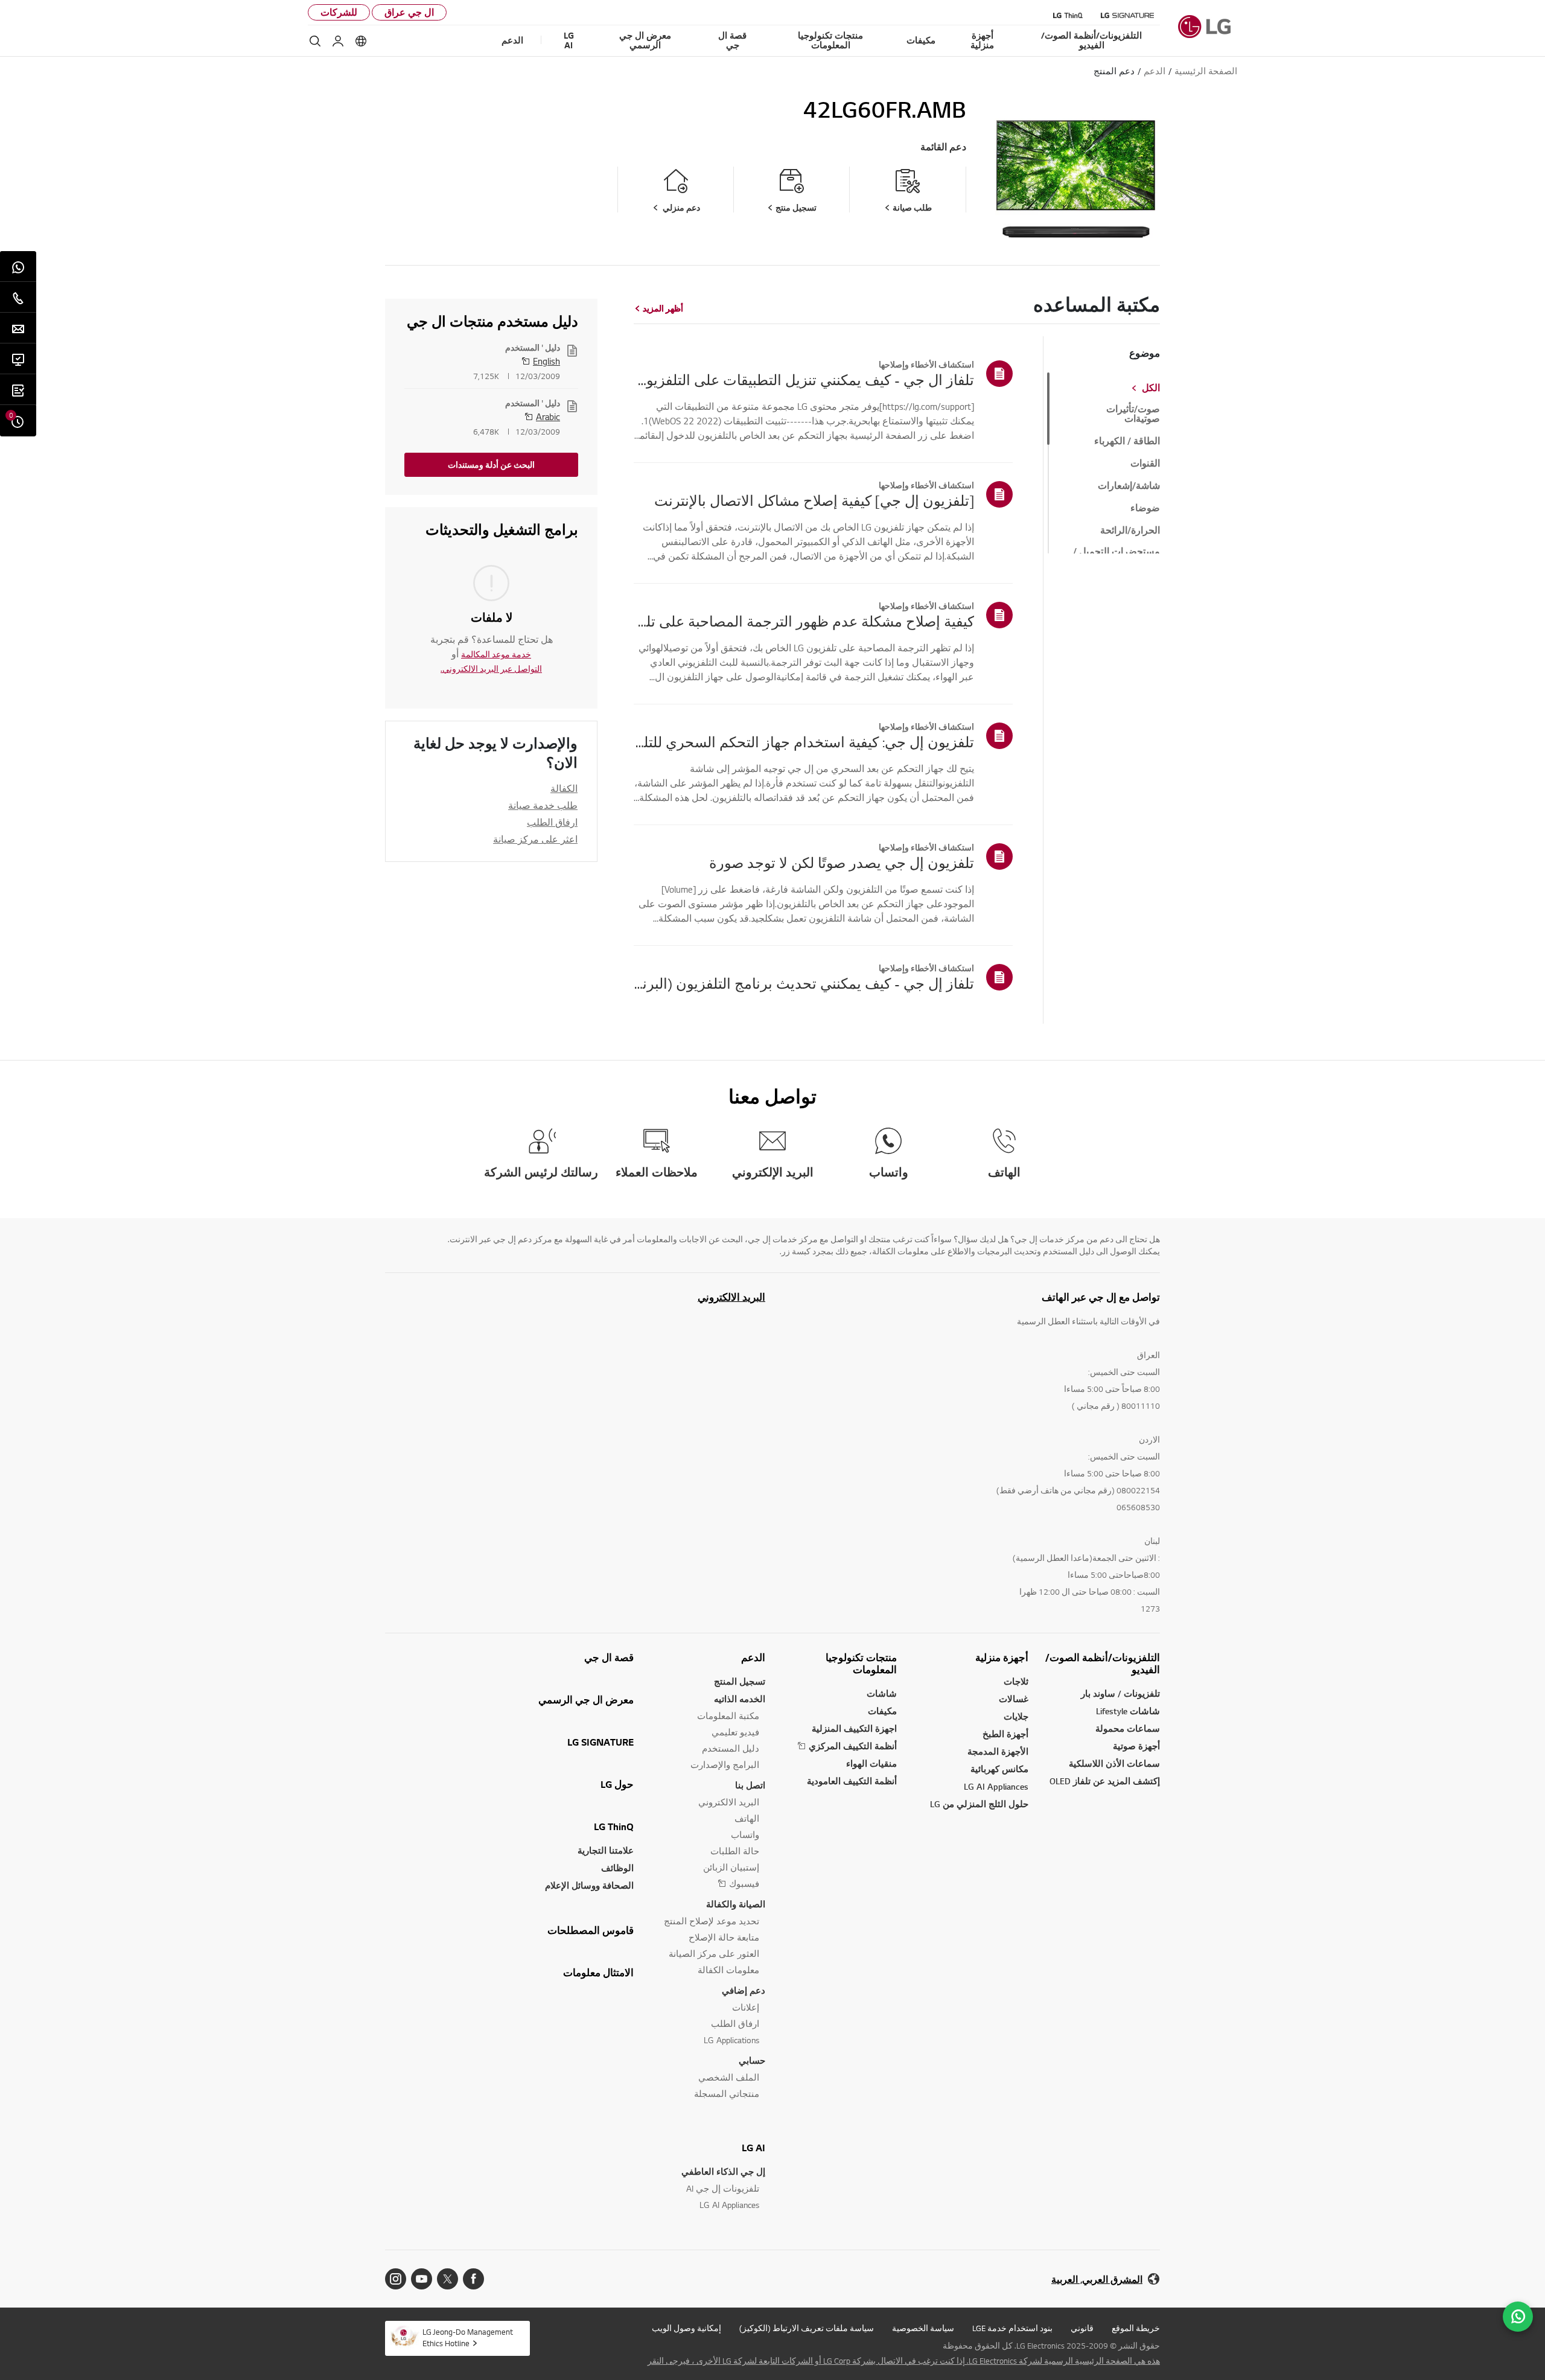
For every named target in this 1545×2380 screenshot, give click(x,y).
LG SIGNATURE (600, 1742)
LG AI (753, 2148)
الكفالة (564, 788)
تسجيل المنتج (740, 1681)
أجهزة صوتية (1136, 1746)
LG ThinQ (614, 1826)
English (546, 361)
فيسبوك (744, 1884)
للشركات (339, 12)
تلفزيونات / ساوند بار (1120, 1693)
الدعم (753, 1657)
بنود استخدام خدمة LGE (1012, 2328)
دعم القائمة (943, 147)
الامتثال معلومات (598, 1973)
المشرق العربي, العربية (1097, 2280)
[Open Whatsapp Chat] (1518, 2317)
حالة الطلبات (735, 1851)
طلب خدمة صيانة (543, 805)
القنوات (1145, 464)
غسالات (1014, 1699)
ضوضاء (1145, 508)
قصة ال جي (609, 1657)
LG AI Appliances (996, 1786)
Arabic (548, 416)
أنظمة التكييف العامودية (852, 1781)
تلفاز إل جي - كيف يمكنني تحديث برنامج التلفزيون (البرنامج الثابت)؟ (804, 983)
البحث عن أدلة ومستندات (491, 465)
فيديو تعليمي (735, 1732)
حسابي (752, 2060)
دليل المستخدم (731, 1748)
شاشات (882, 1693)
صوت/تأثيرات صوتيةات (1133, 414)
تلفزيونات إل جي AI (723, 2188)
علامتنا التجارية (606, 1850)
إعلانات (746, 2007)
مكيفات (882, 1711)
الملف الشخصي (729, 2077)
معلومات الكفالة (728, 1970)
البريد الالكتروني (731, 1297)
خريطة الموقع (1136, 2328)
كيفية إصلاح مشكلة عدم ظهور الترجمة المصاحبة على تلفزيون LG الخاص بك (804, 621)
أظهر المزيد (663, 308)
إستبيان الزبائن (731, 1867)
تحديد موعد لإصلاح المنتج (712, 1921)
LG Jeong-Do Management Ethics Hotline (468, 2337)
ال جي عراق (409, 12)
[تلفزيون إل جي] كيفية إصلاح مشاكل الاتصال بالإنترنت (814, 500)
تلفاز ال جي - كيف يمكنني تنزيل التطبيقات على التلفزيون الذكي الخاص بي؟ (804, 380)
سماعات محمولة (1128, 1728)
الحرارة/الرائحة (1130, 531)
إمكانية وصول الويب (686, 2328)
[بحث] (315, 41)
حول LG (617, 1784)
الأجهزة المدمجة (998, 1751)
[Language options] (361, 41)
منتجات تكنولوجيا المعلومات (861, 1664)
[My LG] (338, 41)
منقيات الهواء (871, 1763)
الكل (1151, 388)
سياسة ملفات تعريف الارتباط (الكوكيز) (807, 2328)
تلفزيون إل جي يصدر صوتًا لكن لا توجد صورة (842, 863)
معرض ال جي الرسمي (586, 1700)
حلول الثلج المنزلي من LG (979, 1804)
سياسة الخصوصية (923, 2328)
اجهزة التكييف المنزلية (854, 1728)
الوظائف (617, 1868)
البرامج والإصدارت (725, 1765)
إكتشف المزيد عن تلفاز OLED (1105, 1781)
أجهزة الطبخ (1005, 1734)
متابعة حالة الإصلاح (724, 1937)
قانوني (1082, 2328)
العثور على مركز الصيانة (714, 1954)
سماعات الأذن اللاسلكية (1114, 1763)
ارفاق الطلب (552, 822)
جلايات (1016, 1716)
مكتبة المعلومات (728, 1716)
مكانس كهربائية (999, 1769)
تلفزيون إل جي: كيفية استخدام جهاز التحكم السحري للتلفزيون (804, 742)
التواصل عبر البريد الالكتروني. (491, 669)
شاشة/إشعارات (1129, 486)
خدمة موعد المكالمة (496, 654)
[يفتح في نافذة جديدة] (473, 2279)
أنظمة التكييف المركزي (853, 1746)
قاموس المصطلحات (591, 1930)
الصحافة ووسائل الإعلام (589, 1885)
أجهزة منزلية (1002, 1657)
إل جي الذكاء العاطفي (723, 2171)
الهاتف (747, 1818)
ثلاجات (1016, 1681)
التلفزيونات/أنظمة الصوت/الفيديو (1103, 1664)
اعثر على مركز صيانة (535, 839)
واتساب (745, 1835)
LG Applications (731, 2040)
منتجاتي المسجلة (727, 2094)
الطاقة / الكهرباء (1127, 441)
